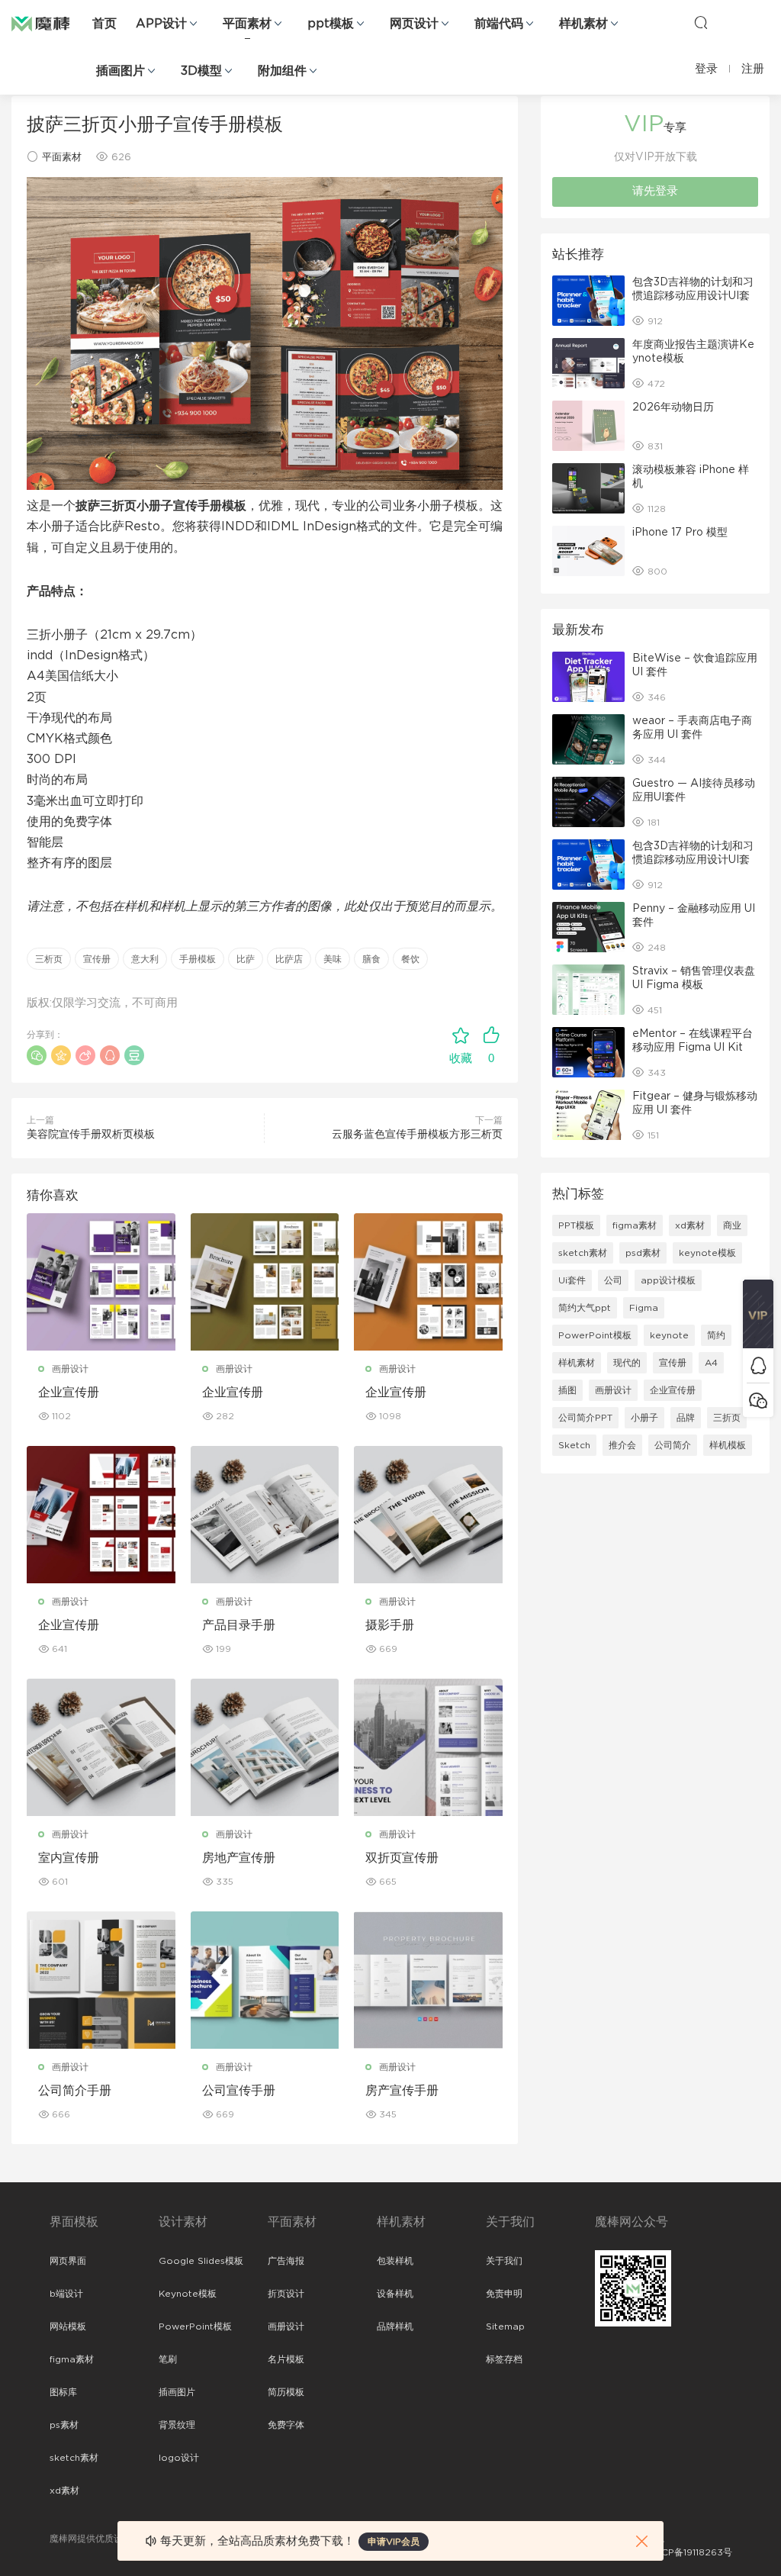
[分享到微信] (37, 1055)
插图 (567, 1390)
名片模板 (286, 2359)
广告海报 (286, 2261)
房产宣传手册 (402, 2091)
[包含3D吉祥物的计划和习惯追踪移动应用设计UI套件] (588, 301)
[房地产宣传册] (265, 1747)
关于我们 (504, 2261)
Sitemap (505, 2326)
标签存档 (504, 2359)
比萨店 (289, 959)
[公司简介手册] (101, 1980)
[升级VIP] (758, 1314)
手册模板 (198, 959)
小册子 (644, 1418)
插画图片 (121, 71)
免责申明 (504, 2294)
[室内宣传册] (101, 1747)
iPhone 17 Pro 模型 (680, 533)
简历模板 (286, 2392)
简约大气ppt (585, 1308)
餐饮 (410, 959)
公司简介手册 (75, 2091)
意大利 (145, 959)
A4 (711, 1363)
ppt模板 (331, 24)
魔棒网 (50, 23)
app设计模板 (668, 1280)
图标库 (63, 2392)
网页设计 (414, 24)
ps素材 (64, 2425)
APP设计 (161, 24)
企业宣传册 (69, 1393)
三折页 (727, 1418)
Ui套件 (572, 1280)
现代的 (627, 1363)
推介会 (622, 1445)
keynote (669, 1335)
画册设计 (70, 1369)
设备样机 (395, 2294)
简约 (716, 1335)
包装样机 (395, 2261)
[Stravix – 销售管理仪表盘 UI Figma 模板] (588, 990)
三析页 (49, 959)
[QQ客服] (758, 1365)
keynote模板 (707, 1253)
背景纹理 (177, 2425)
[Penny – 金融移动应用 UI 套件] (588, 927)
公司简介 (673, 1445)
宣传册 (97, 959)
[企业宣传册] (101, 1282)
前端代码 (499, 24)
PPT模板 (576, 1225)
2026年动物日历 (673, 407)
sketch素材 (583, 1253)
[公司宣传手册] (265, 1980)
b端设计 (66, 2294)
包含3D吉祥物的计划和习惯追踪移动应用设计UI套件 (693, 296)
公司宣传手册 (239, 2091)
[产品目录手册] (265, 1515)
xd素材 (690, 1225)
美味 (333, 959)
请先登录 (655, 191)
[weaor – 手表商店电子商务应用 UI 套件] (588, 739)
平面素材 (247, 24)
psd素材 (643, 1253)
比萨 (246, 959)
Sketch (574, 1445)
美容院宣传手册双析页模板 (91, 1135)
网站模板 (68, 2326)
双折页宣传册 (402, 1858)
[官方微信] (758, 1400)
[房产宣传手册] (428, 1980)
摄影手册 (390, 1625)
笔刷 (168, 2359)
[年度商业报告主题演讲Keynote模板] (588, 363)
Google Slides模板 (201, 2261)
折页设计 (286, 2294)
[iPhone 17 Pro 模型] (588, 551)
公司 (613, 1280)
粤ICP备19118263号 (691, 2552)
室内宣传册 (69, 1858)
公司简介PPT (585, 1418)
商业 (732, 1225)
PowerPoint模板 (595, 1335)
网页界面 (68, 2261)
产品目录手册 (239, 1625)
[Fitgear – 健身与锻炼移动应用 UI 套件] (588, 1115)
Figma (644, 1308)
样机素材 (583, 24)
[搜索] (701, 22)
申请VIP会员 (394, 2542)
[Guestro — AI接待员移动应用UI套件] (588, 802)
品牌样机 (395, 2326)
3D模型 (201, 71)
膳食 (371, 959)
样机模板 (728, 1445)
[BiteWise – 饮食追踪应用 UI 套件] (588, 677)
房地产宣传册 (239, 1858)
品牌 (686, 1418)
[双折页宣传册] (428, 1747)
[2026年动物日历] (588, 426)
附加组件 (282, 71)
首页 (104, 24)
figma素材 (635, 1225)
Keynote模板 (188, 2294)
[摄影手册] (428, 1515)
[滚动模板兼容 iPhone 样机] (588, 488)
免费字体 (286, 2425)
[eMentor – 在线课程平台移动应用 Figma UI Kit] (588, 1052)
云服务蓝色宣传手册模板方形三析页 (417, 1135)
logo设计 (179, 2458)
